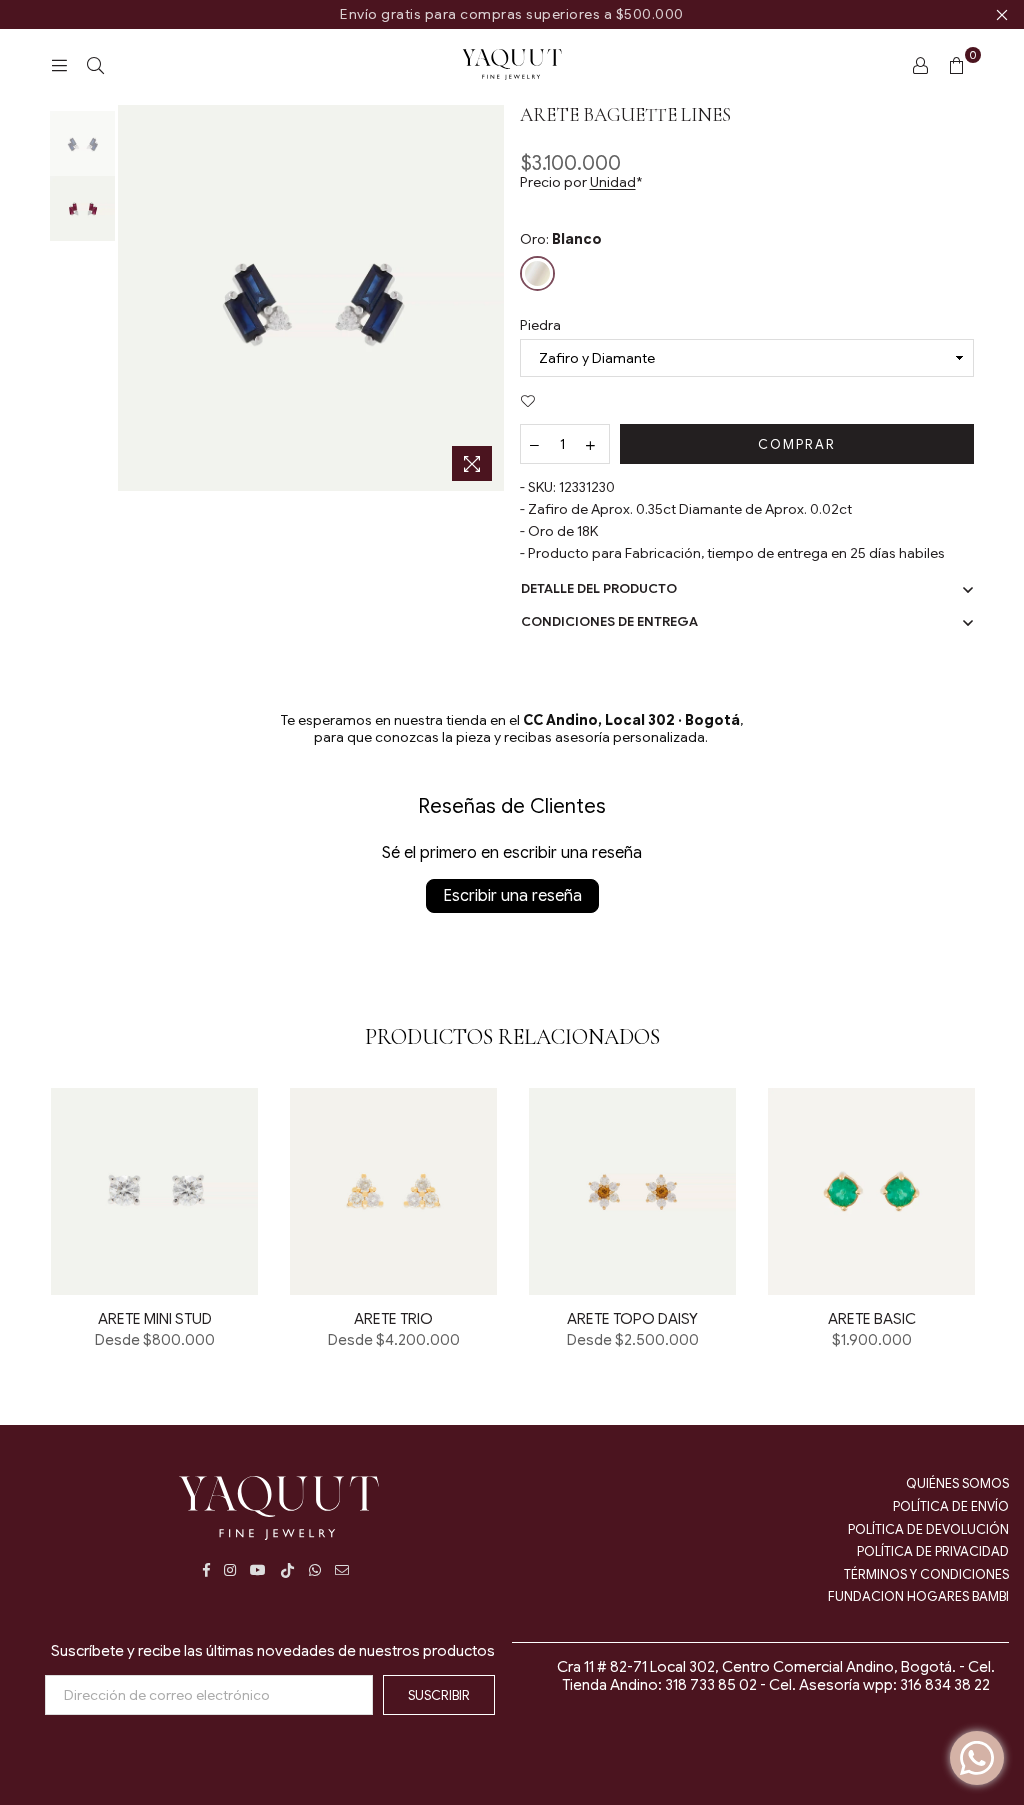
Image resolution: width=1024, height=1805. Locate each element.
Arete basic (872, 1319)
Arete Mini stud (155, 1319)
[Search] (95, 65)
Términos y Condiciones (926, 1574)
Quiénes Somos (957, 1483)
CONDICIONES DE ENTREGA (609, 621)
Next (487, 298)
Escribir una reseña (512, 896)
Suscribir (439, 1695)
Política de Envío (951, 1506)
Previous (135, 298)
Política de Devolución (928, 1529)
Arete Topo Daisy (632, 1319)
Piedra (540, 325)
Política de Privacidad (933, 1551)
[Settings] (920, 65)
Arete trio (393, 1319)
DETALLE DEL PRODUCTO (599, 588)
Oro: (561, 239)
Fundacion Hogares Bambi (918, 1596)
